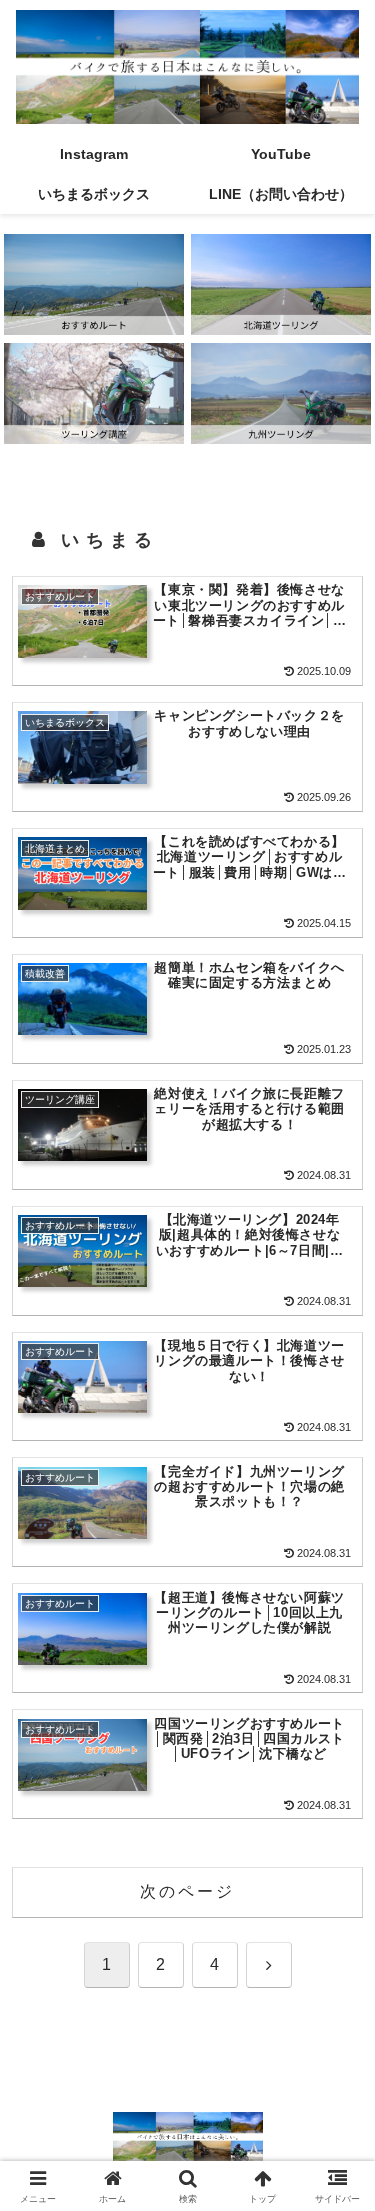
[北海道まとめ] (281, 284)
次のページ (188, 1891)
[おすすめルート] (94, 284)
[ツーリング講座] (94, 393)
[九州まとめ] (281, 393)
